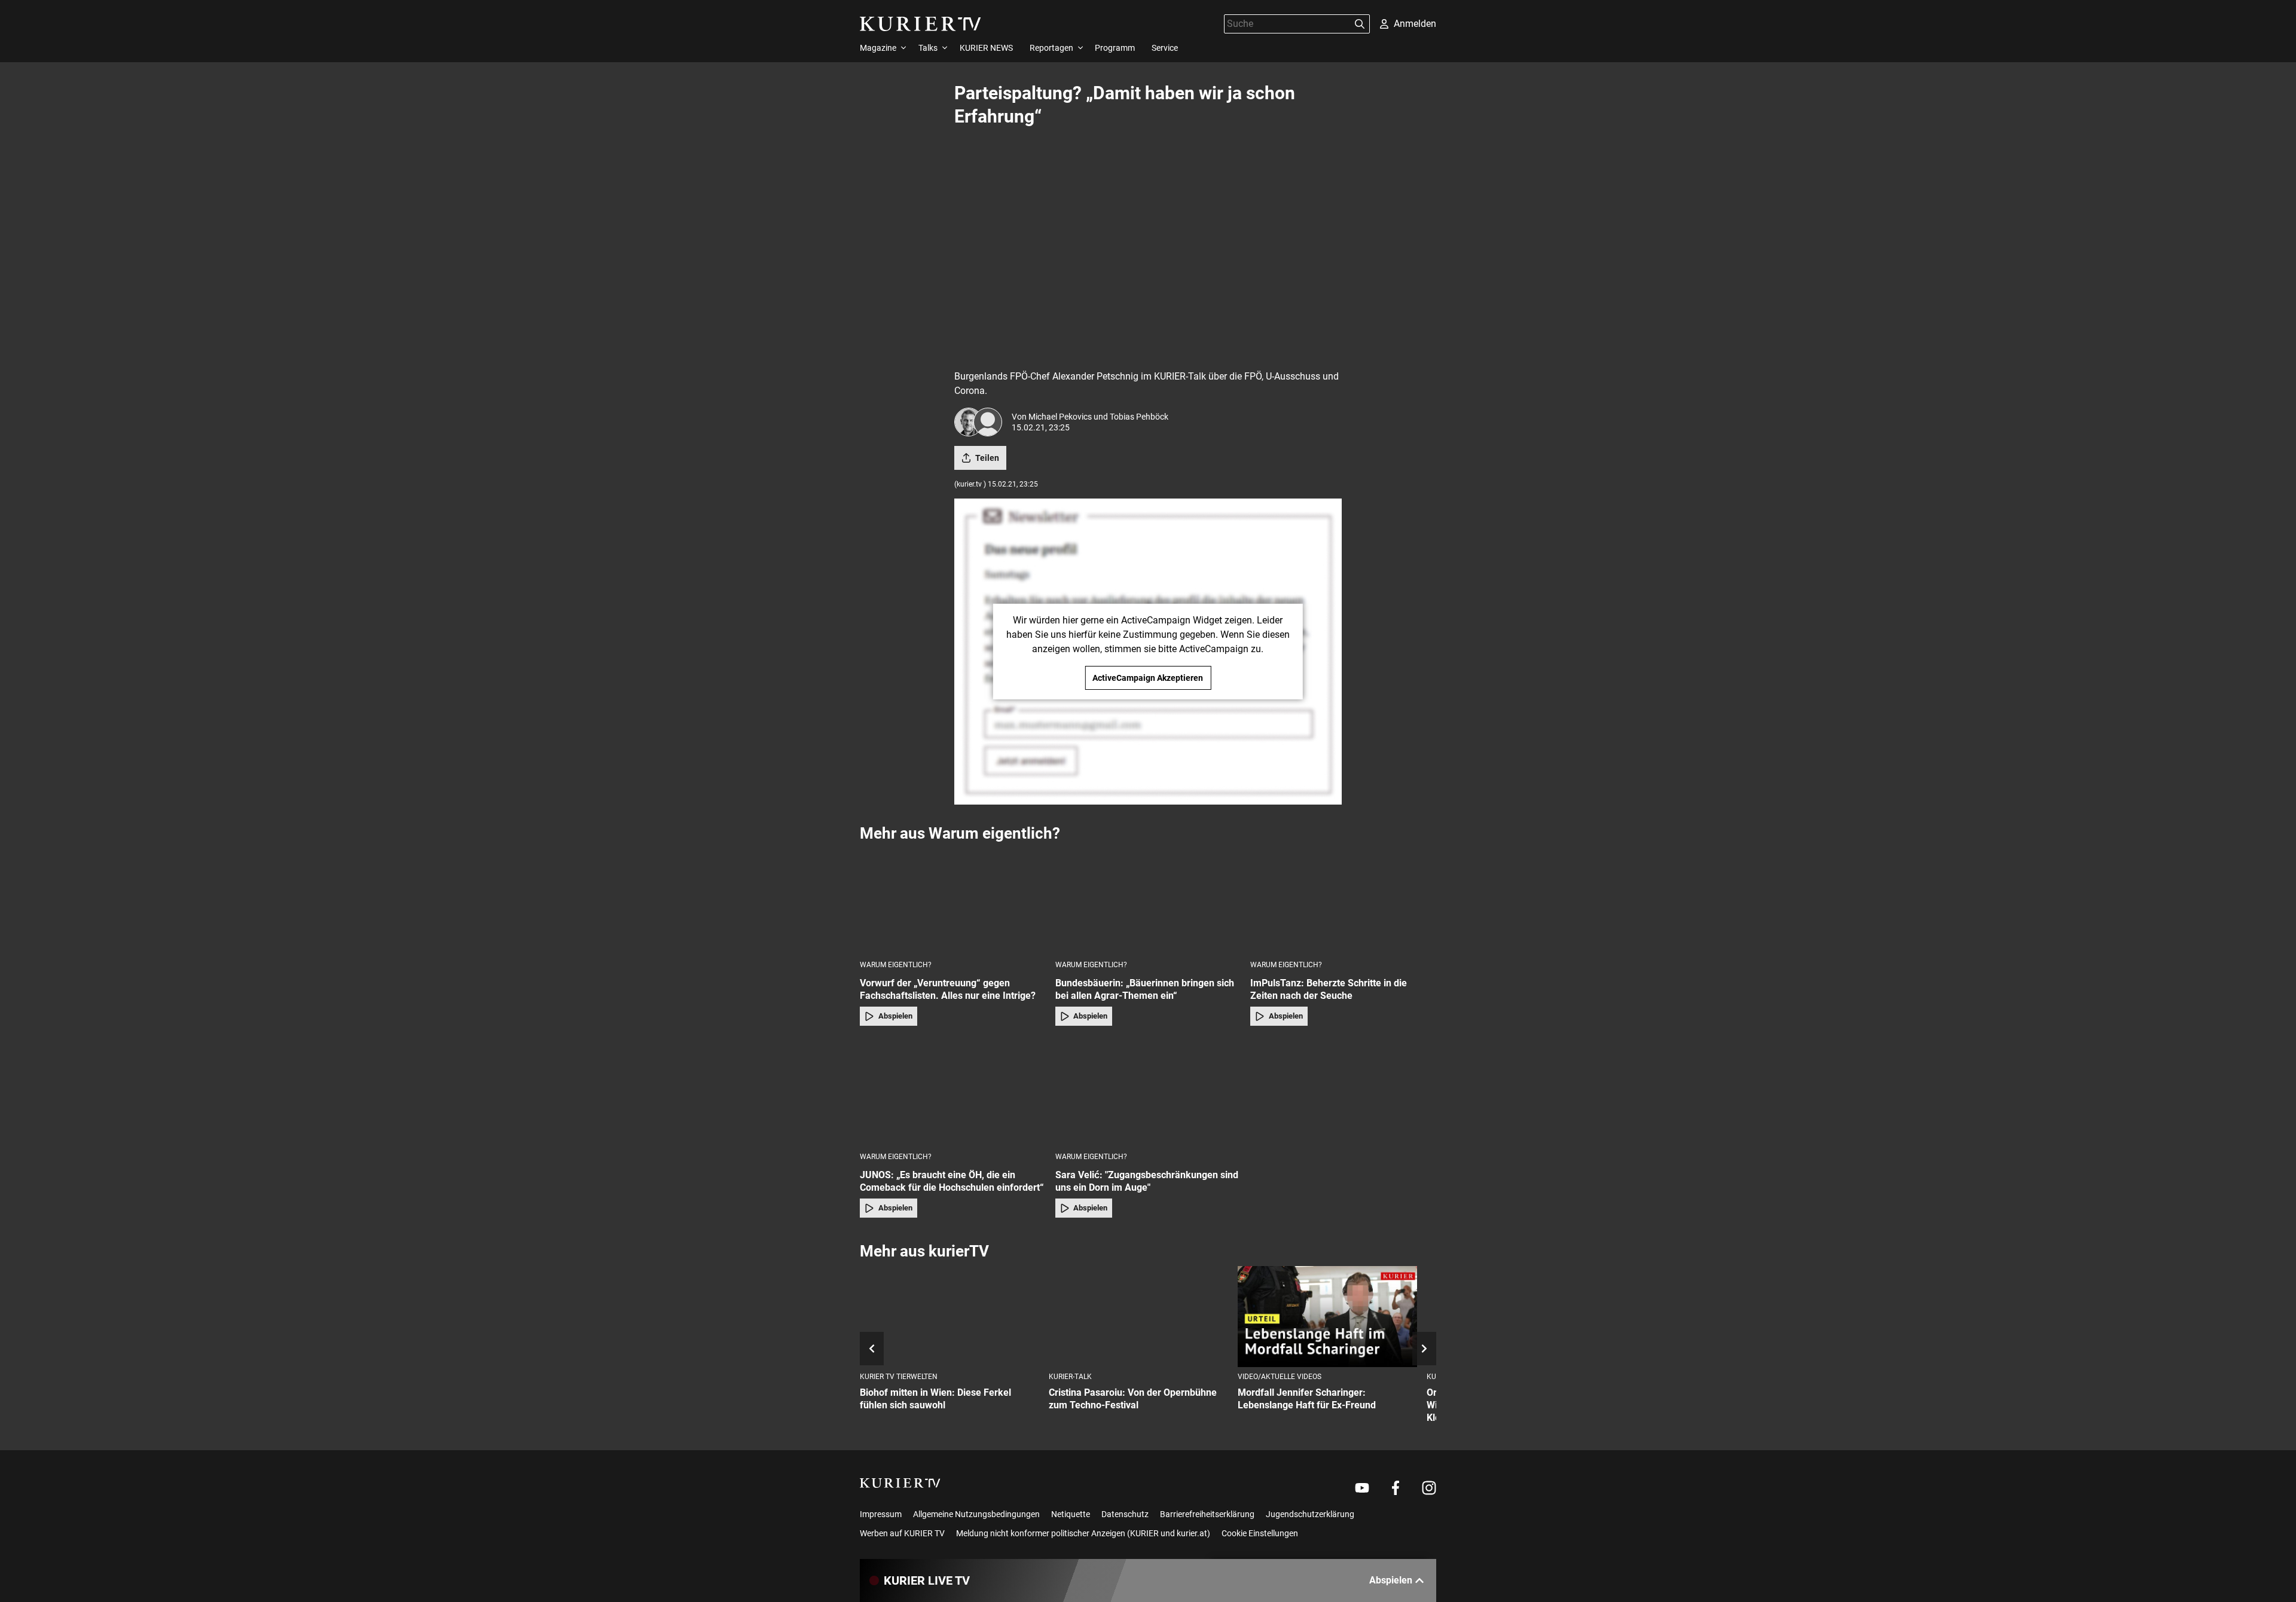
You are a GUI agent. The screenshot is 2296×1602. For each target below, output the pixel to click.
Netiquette (1071, 1514)
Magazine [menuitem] (878, 48)
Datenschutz (1125, 1514)
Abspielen (895, 1016)
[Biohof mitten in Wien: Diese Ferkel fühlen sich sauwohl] (949, 1317)
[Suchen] (1360, 24)
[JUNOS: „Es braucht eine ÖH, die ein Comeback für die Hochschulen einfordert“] (953, 1092)
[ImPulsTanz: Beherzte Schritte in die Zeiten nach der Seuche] (1343, 901)
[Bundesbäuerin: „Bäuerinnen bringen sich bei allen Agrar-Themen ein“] (1148, 901)
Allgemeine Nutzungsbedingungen (976, 1514)
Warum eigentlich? (896, 965)
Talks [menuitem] (928, 48)
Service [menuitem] (1165, 48)
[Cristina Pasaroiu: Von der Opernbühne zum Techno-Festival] (1138, 1317)
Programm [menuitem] (1115, 48)
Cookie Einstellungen (1260, 1533)
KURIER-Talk (1070, 1377)
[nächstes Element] (1424, 1349)
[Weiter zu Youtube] (1362, 1488)
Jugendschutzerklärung (1310, 1514)
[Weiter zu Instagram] (1429, 1488)
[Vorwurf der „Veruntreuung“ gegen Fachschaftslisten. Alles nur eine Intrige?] (953, 901)
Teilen (987, 458)
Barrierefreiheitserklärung (1207, 1514)
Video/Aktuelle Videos (1280, 1377)
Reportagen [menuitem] (1051, 48)
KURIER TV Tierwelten (899, 1377)
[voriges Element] (872, 1349)
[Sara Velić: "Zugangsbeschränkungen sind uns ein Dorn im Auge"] (1148, 1092)
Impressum (881, 1514)
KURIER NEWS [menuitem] (986, 48)
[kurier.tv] (900, 1483)
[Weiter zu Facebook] (1396, 1488)
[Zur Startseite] (920, 24)
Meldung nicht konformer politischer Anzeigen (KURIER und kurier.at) (1083, 1533)
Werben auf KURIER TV (902, 1533)
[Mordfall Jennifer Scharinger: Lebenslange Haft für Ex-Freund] (1327, 1317)
